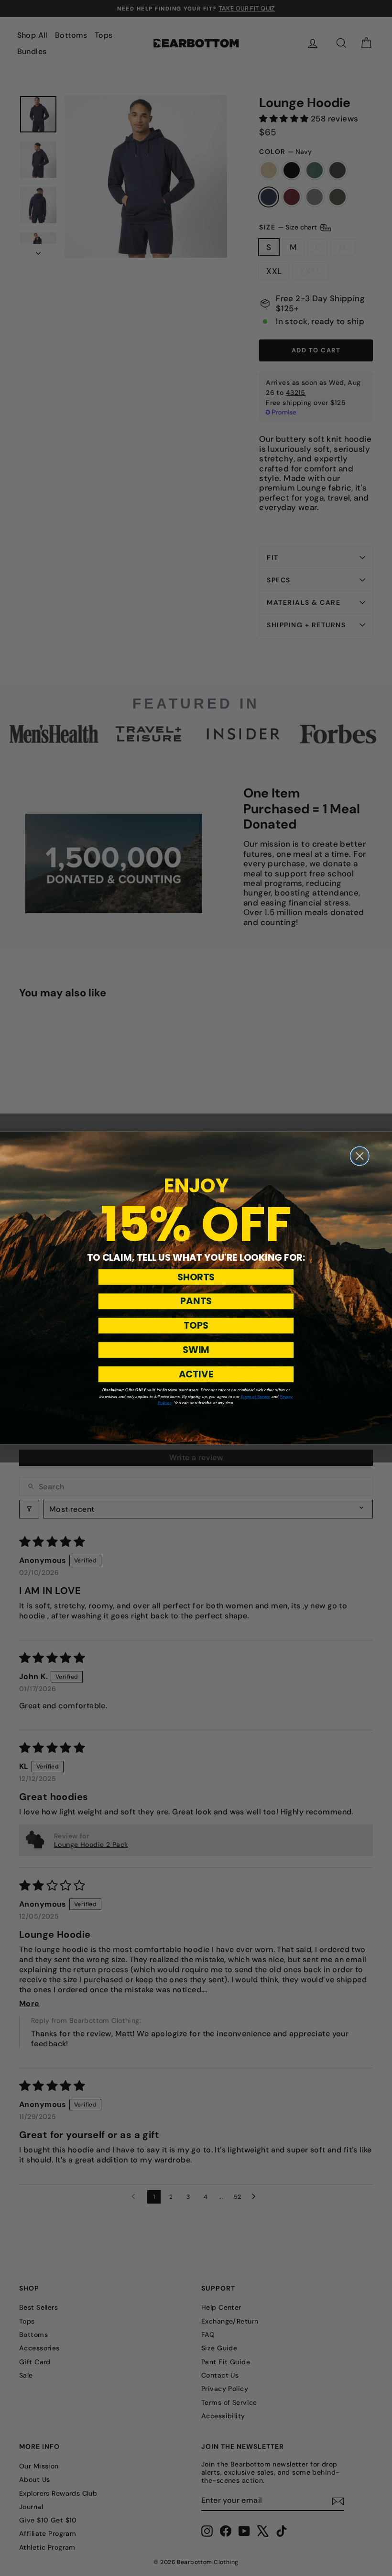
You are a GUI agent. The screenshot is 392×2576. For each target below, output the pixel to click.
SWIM (196, 1350)
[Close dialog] (360, 1156)
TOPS (196, 1326)
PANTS (196, 1301)
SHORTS (196, 1277)
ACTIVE (196, 1374)
